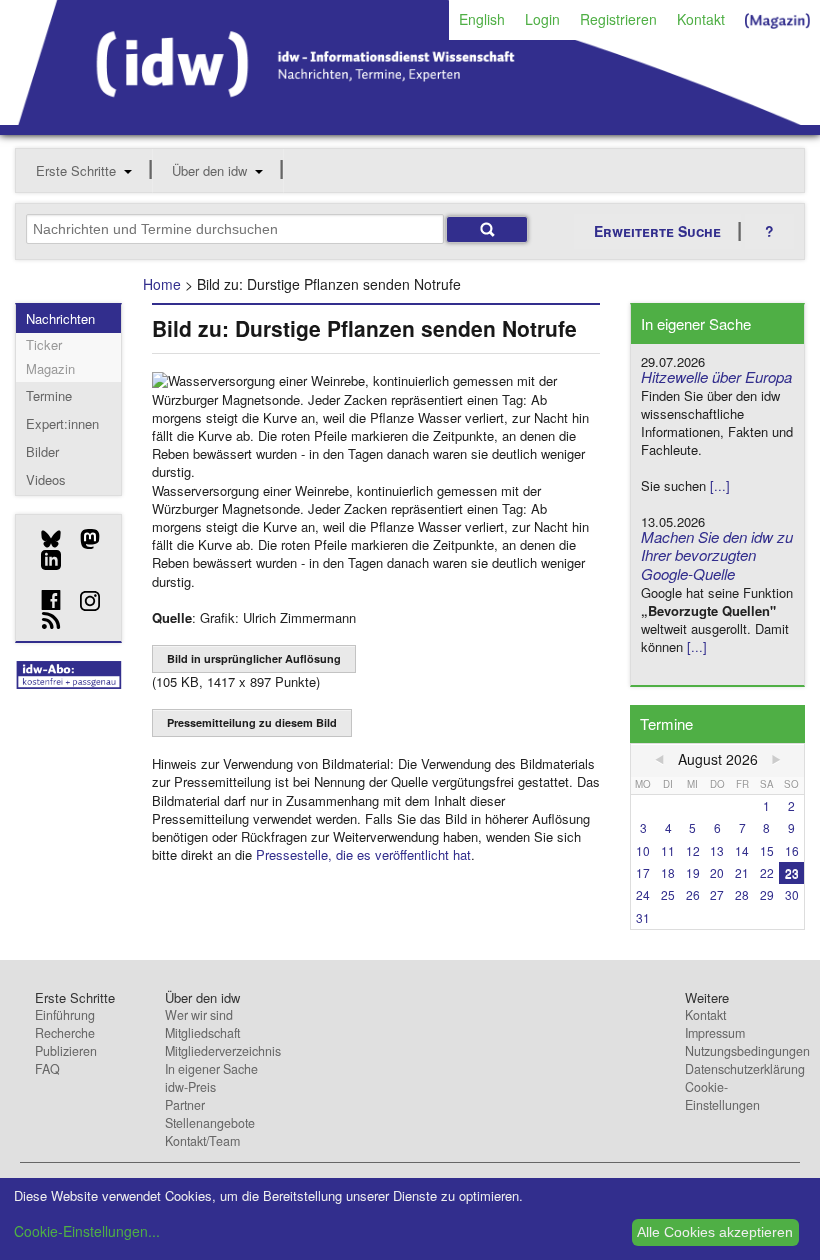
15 (767, 850)
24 (643, 894)
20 (717, 872)
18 (668, 872)
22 (767, 872)
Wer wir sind (199, 1015)
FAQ (47, 1069)
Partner (185, 1105)
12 (693, 850)
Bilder (42, 451)
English (482, 19)
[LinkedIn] (43, 560)
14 (742, 850)
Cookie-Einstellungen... (87, 1231)
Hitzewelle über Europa (716, 376)
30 (792, 894)
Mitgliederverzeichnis (223, 1051)
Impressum (715, 1033)
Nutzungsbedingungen (747, 1051)
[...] (720, 485)
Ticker (44, 344)
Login (542, 19)
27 (717, 894)
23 (792, 872)
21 (742, 872)
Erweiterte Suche (657, 231)
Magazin (50, 368)
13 (717, 850)
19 (693, 872)
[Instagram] (82, 601)
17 (643, 872)
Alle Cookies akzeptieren (715, 1232)
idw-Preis (190, 1087)
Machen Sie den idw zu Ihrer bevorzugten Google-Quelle (717, 555)
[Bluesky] (43, 539)
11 (668, 850)
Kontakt (701, 19)
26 (693, 894)
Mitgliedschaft (202, 1033)
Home (162, 284)
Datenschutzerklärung (745, 1069)
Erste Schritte (76, 170)
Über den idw (209, 170)
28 (742, 894)
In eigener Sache (211, 1069)
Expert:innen (62, 423)
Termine (49, 395)
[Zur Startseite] (410, 118)
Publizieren (66, 1051)
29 (767, 894)
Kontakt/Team (202, 1141)
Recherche (65, 1033)
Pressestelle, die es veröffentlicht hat (363, 854)
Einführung (65, 1015)
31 (643, 917)
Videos (46, 479)
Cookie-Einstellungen (722, 1096)
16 (792, 850)
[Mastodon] (82, 539)
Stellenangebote (210, 1123)
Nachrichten (60, 318)
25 (668, 894)
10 (643, 850)
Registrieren (618, 19)
